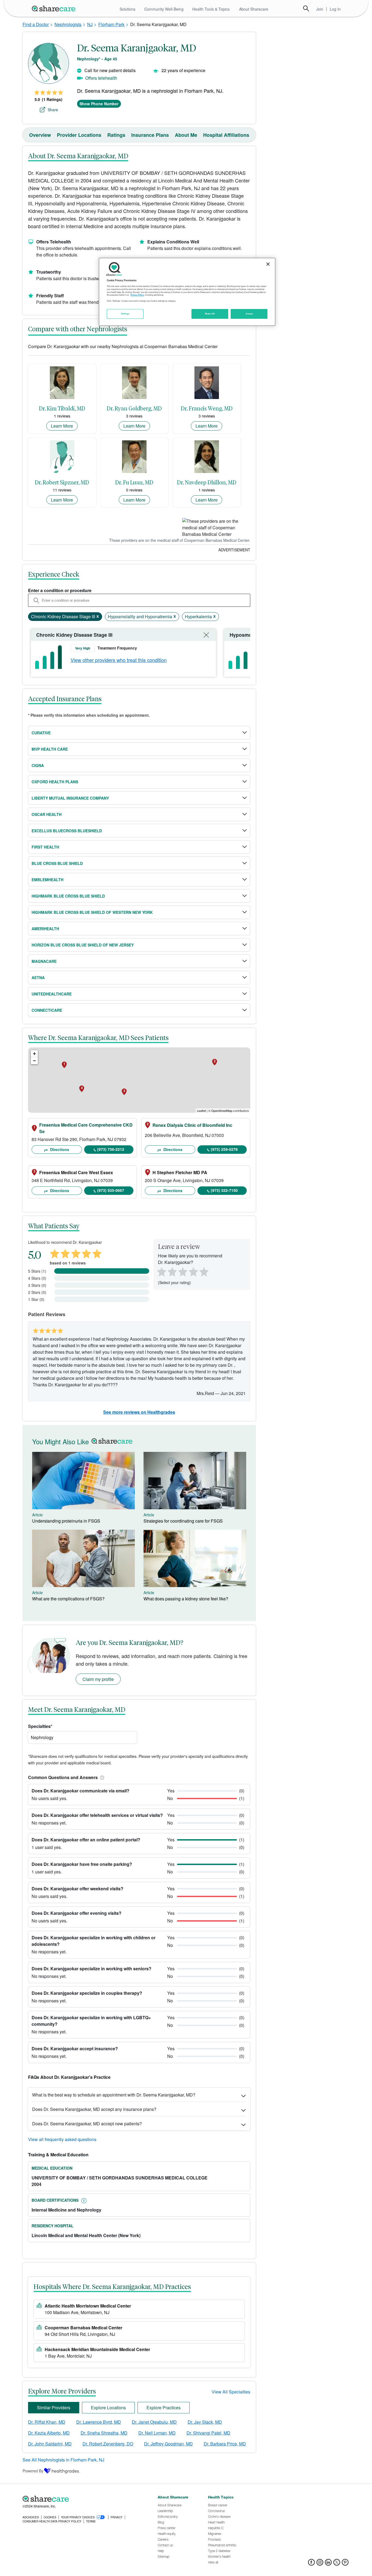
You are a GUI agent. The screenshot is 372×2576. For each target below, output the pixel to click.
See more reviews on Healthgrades (139, 1412)
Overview (40, 135)
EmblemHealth (48, 880)
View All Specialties (231, 2392)
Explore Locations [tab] (108, 2408)
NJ (90, 24)
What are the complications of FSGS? (68, 1599)
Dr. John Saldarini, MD (50, 2444)
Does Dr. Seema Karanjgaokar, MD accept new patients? (87, 2124)
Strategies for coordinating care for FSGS (183, 1521)
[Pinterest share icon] (345, 2564)
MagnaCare (44, 961)
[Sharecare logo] (83, 2499)
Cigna (38, 765)
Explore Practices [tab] (164, 2408)
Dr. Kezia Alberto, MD (49, 2433)
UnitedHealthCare (52, 994)
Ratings (116, 135)
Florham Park (111, 24)
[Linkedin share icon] (328, 2564)
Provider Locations (79, 135)
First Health (45, 847)
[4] (193, 1271)
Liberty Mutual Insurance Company (70, 798)
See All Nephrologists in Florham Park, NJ (63, 2460)
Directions (59, 1149)
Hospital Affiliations (226, 135)
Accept (249, 314)
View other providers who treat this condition (119, 660)
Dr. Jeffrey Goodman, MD (168, 2444)
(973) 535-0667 (111, 1190)
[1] (161, 1271)
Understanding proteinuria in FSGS (66, 1521)
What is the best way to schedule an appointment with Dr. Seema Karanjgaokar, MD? (114, 2095)
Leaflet (201, 1111)
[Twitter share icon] (337, 2564)
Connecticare (47, 1010)
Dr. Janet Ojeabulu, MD (154, 2422)
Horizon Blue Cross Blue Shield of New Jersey (83, 945)
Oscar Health (47, 814)
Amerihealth (45, 929)
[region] (187, 292)
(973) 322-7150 (224, 1190)
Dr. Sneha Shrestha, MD (104, 2433)
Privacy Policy (137, 295)
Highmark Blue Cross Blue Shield (68, 896)
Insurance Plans (150, 135)
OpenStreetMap (222, 1111)
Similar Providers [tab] (54, 2408)
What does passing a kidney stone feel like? (186, 1599)
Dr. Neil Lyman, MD (157, 2433)
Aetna (38, 978)
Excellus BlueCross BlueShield (67, 831)
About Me (186, 135)
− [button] (34, 1061)
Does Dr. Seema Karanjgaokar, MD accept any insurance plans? (94, 2109)
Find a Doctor (36, 24)
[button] (101, 1777)
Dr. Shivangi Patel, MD (208, 2433)
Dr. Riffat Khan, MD (47, 2422)
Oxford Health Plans (55, 782)
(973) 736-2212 (111, 1149)
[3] (182, 1271)
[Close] (268, 264)
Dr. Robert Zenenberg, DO (108, 2444)
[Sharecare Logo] (55, 8)
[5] (204, 1271)
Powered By (33, 2471)
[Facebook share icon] (311, 2564)
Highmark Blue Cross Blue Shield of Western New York (92, 912)
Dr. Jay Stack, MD (205, 2422)
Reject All (210, 314)
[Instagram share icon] (320, 2564)
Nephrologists (68, 24)
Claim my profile (98, 1679)
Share (53, 110)
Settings (125, 314)
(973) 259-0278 (224, 1149)
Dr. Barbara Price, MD (225, 2444)
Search (306, 8)
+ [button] (34, 1054)
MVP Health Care (50, 749)
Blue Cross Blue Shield (57, 863)
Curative (41, 733)
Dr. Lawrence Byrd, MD (99, 2422)
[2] (172, 1271)
